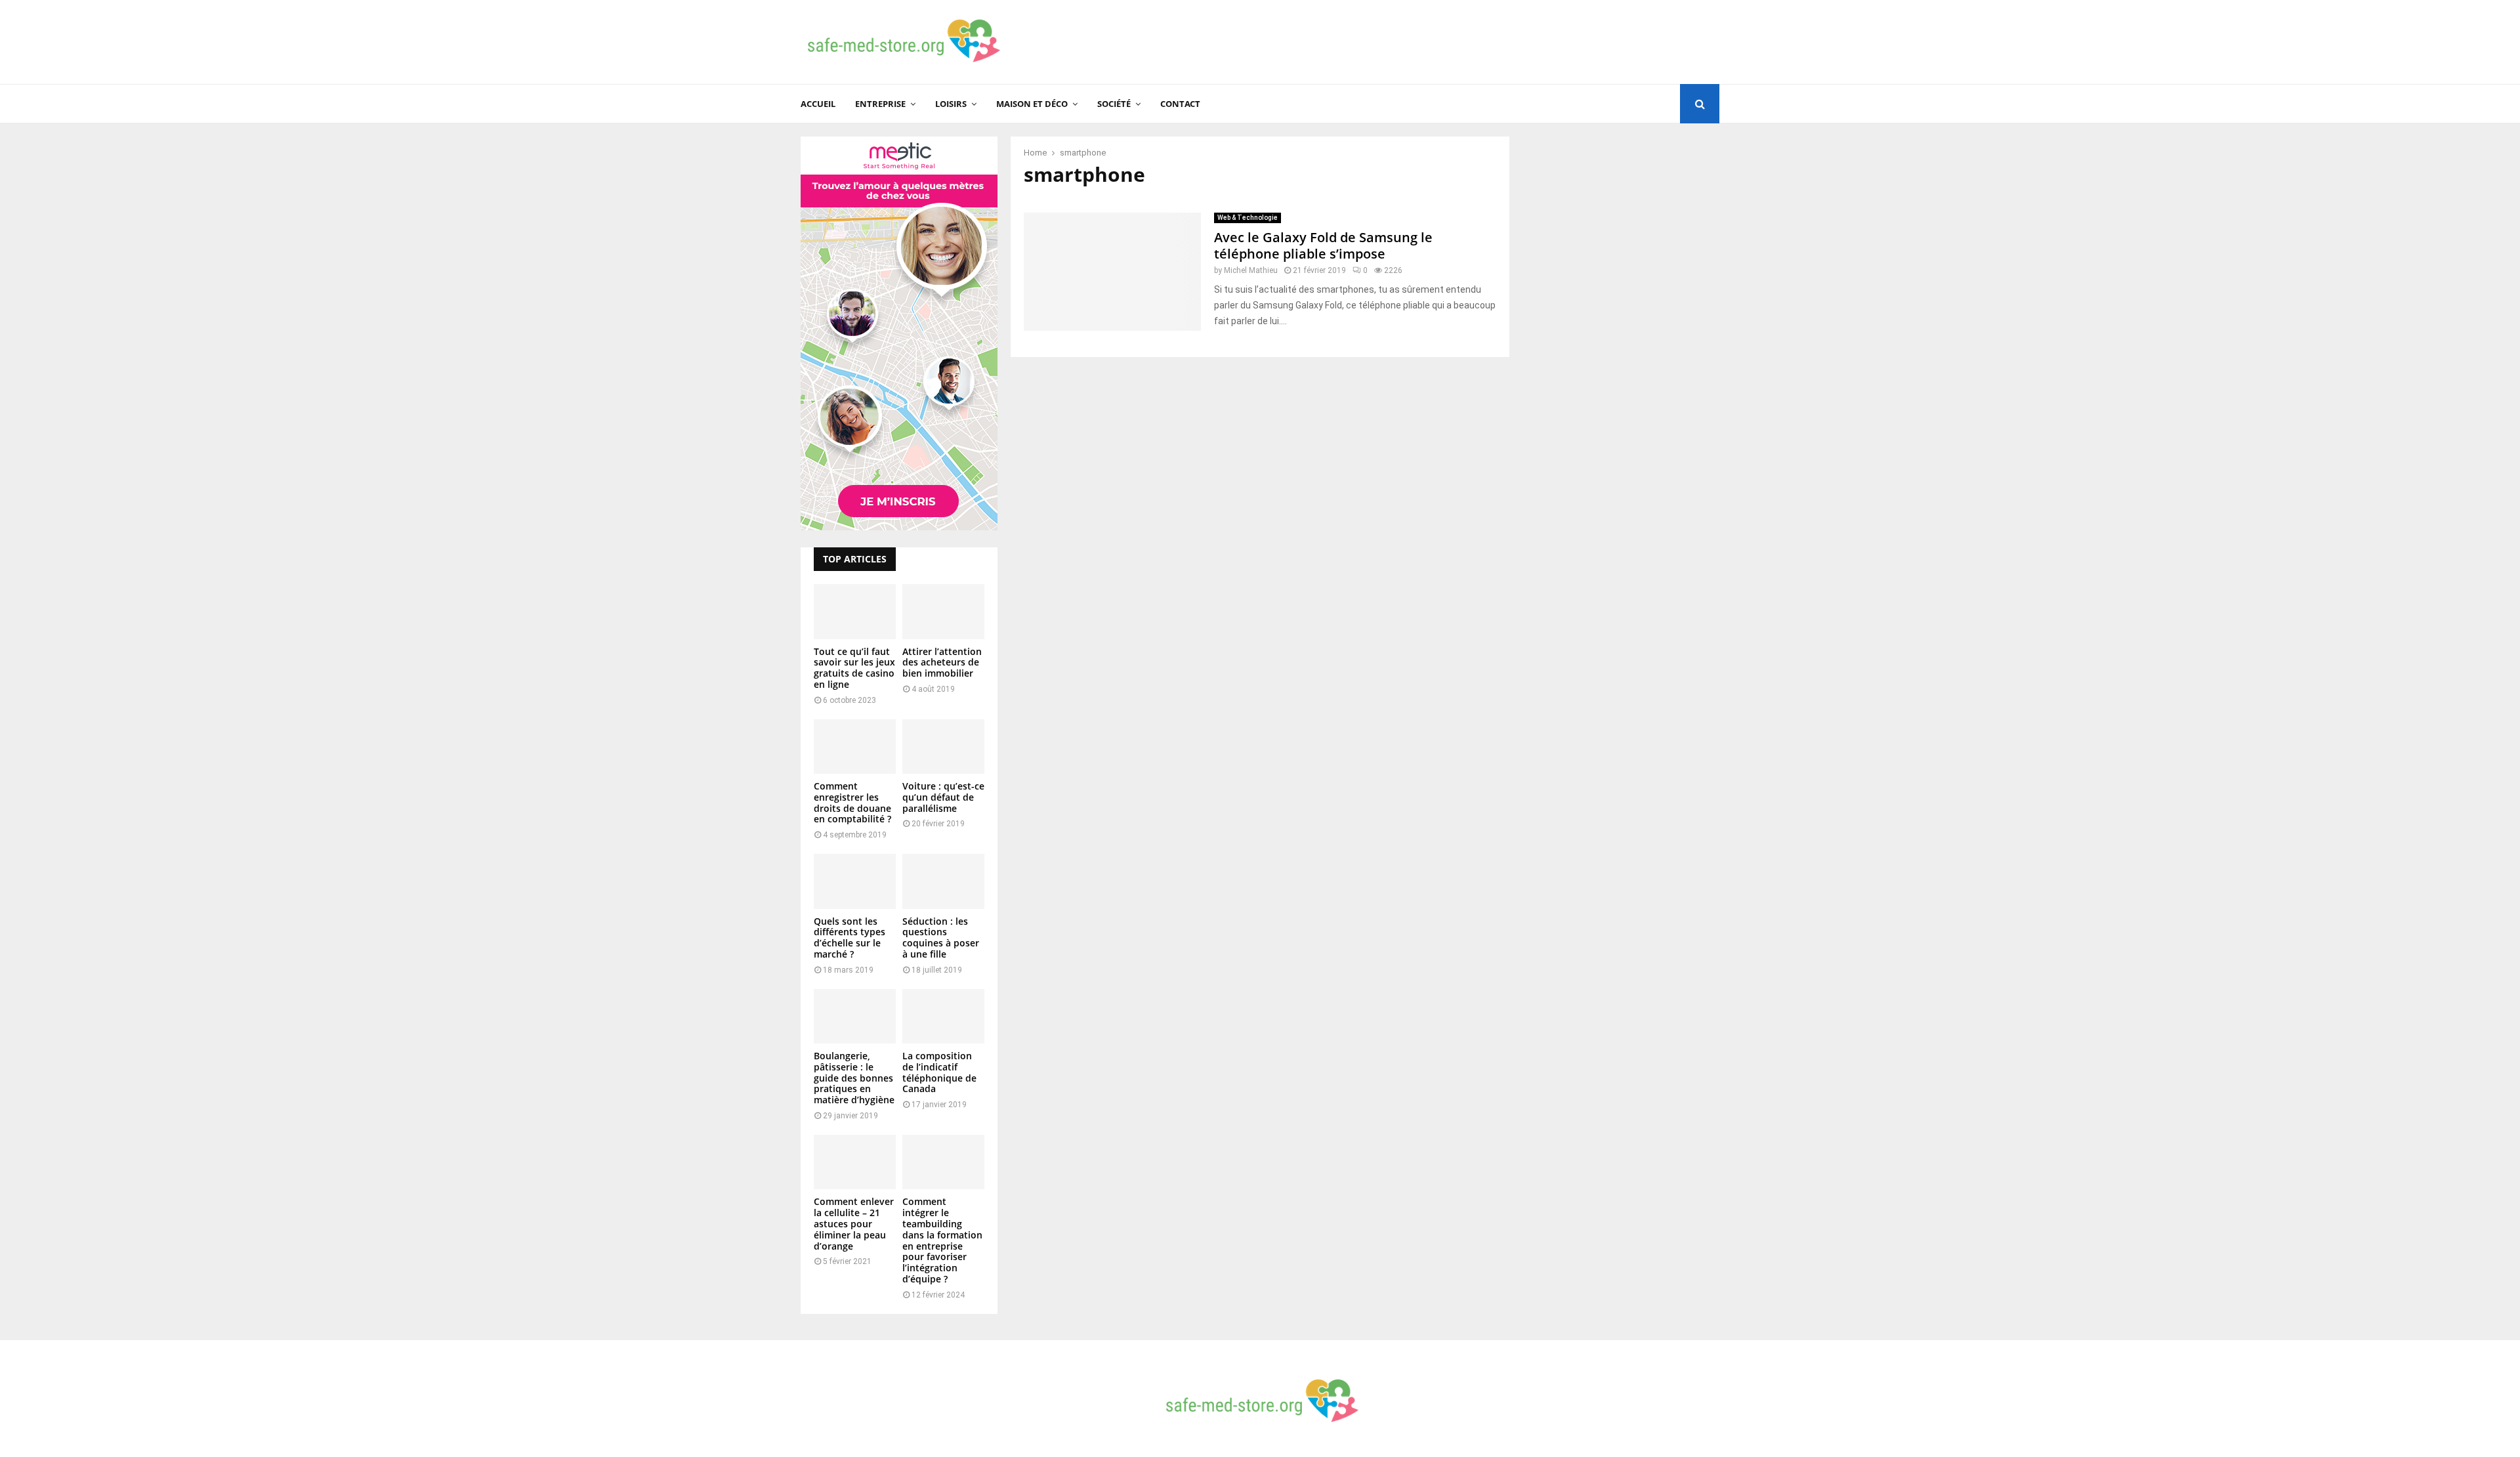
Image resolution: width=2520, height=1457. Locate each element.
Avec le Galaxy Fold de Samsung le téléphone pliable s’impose (1323, 245)
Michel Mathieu (1251, 270)
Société (1114, 104)
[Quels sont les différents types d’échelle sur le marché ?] (855, 881)
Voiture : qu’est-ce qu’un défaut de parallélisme (943, 797)
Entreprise (880, 104)
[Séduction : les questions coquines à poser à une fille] (943, 881)
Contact (1180, 104)
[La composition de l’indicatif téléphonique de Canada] (943, 1016)
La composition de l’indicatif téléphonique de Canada (939, 1072)
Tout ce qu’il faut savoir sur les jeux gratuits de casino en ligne (854, 668)
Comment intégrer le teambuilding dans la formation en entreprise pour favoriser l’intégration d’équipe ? (942, 1240)
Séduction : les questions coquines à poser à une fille (941, 938)
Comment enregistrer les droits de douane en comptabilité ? (852, 802)
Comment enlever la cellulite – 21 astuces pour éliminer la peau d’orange (854, 1223)
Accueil (818, 104)
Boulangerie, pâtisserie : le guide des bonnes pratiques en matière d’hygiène (854, 1078)
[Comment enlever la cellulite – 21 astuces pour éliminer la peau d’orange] (855, 1162)
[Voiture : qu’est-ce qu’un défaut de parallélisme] (943, 747)
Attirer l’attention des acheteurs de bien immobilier (942, 663)
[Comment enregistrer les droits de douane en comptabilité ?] (855, 747)
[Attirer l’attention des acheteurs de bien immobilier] (943, 611)
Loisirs (951, 104)
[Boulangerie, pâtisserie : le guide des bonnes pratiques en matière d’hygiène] (855, 1016)
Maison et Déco (1032, 104)
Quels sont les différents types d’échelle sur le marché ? (850, 938)
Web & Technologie (1248, 218)
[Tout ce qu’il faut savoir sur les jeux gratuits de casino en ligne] (855, 611)
